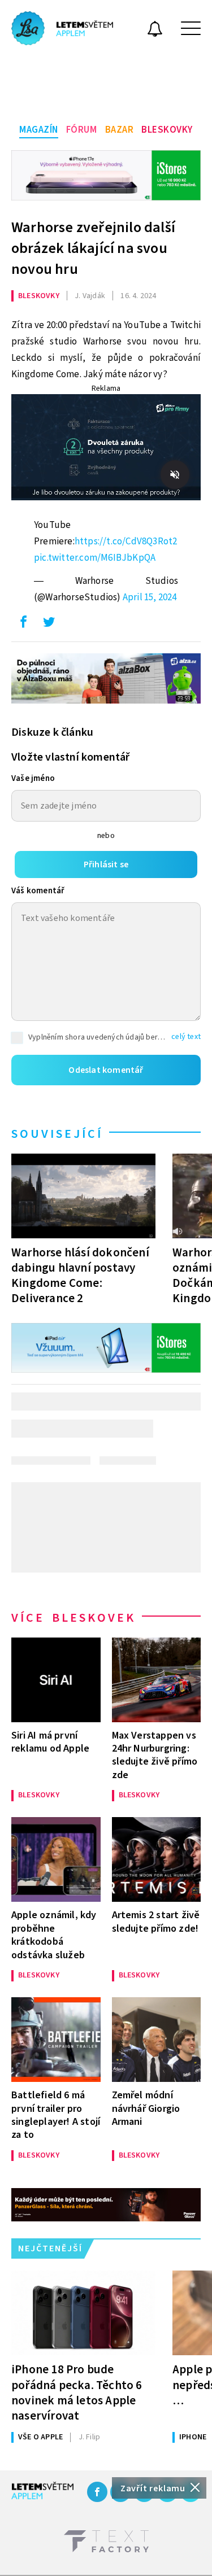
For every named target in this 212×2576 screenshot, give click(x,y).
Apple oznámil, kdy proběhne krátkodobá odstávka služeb (54, 1935)
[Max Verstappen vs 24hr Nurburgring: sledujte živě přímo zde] (157, 1680)
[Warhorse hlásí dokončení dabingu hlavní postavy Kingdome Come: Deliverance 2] (83, 1196)
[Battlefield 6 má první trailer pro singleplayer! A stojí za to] (56, 2040)
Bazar (120, 130)
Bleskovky (167, 130)
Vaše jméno (33, 778)
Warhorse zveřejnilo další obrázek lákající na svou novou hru (93, 248)
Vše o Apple (40, 2437)
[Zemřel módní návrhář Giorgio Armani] (157, 2040)
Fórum (82, 130)
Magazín (39, 130)
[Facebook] (97, 2492)
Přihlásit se (106, 865)
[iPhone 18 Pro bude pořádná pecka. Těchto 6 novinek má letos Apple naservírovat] (83, 2313)
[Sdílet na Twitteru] (49, 625)
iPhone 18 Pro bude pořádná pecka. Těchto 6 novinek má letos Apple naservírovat (77, 2392)
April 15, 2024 (150, 597)
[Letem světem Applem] (62, 28)
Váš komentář (38, 891)
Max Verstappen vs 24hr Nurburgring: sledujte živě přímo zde (155, 1755)
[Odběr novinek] (155, 30)
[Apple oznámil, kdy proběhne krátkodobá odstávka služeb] (56, 1859)
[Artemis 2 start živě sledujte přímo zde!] (157, 1859)
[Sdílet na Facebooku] (23, 625)
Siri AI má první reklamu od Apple (50, 1742)
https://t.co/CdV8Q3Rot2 (126, 542)
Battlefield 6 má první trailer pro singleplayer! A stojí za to (56, 2115)
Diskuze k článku (52, 732)
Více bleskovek (73, 1618)
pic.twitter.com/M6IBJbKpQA (95, 558)
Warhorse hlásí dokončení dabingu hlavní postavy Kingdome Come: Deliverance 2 (80, 1275)
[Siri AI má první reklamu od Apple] (56, 1680)
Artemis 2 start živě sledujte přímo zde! (156, 1922)
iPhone (193, 2437)
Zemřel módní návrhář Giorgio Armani (146, 2108)
